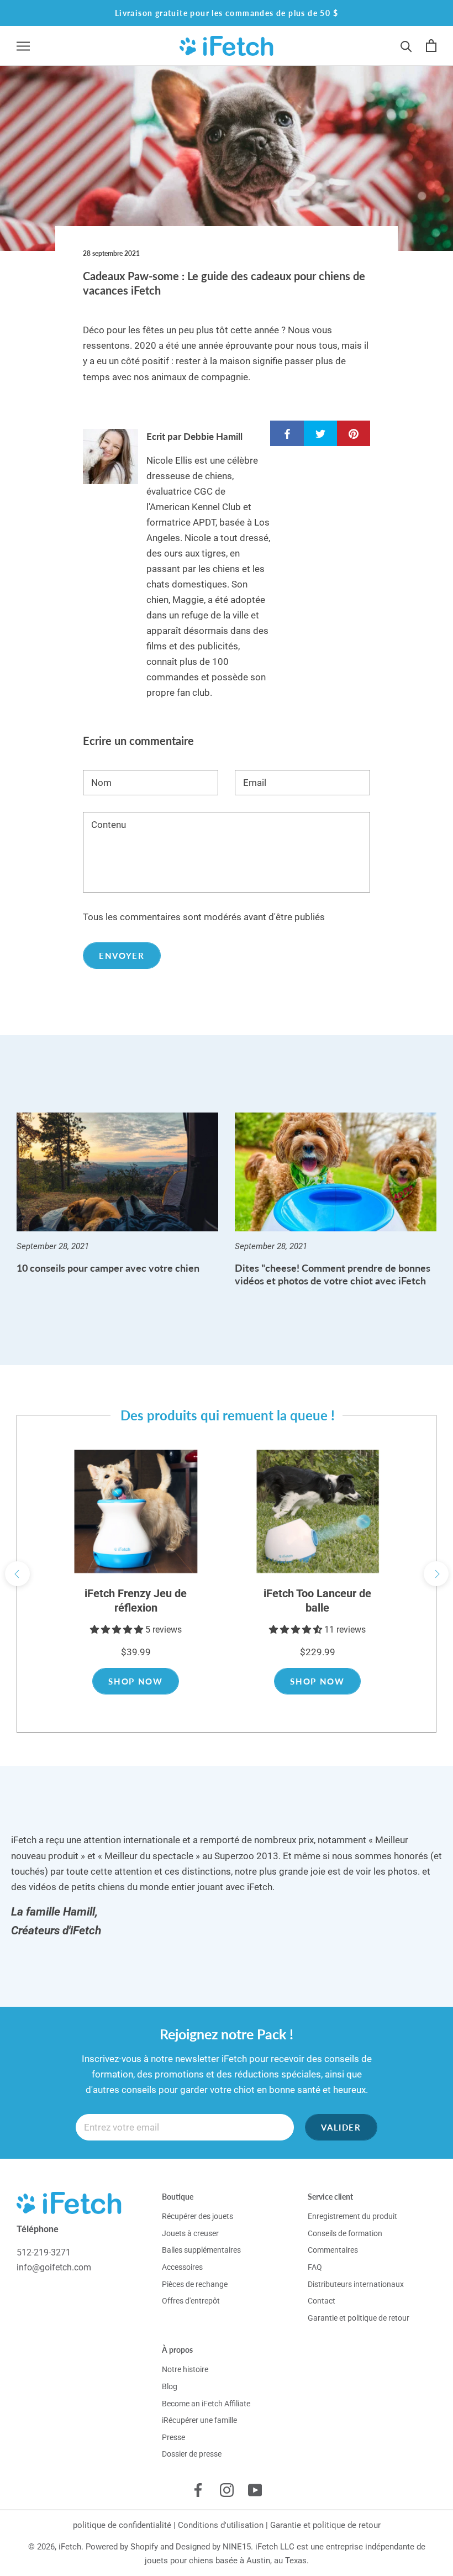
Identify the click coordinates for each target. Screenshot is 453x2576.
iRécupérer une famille (199, 2420)
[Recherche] (406, 46)
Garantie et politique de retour (359, 2318)
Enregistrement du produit (352, 2216)
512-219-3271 (44, 2252)
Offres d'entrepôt (191, 2301)
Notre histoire (185, 2369)
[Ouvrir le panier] (431, 46)
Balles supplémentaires (201, 2250)
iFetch (70, 2547)
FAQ (315, 2267)
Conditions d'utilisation (221, 2525)
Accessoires (182, 2267)
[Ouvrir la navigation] (23, 46)
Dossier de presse (192, 2454)
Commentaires (333, 2250)
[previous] (17, 1574)
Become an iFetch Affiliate (206, 2404)
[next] (436, 1574)
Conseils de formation (345, 2233)
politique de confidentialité (122, 2525)
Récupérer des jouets (197, 2216)
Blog (170, 2386)
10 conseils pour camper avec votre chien (108, 1268)
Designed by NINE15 (213, 2547)
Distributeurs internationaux (356, 2284)
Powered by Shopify (122, 2547)
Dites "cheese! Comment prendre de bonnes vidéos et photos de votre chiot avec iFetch (333, 1274)
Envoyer (122, 956)
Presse (173, 2437)
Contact (322, 2301)
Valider (341, 2127)
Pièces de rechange (195, 2284)
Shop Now (135, 1681)
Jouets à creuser (190, 2233)
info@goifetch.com (54, 2267)
